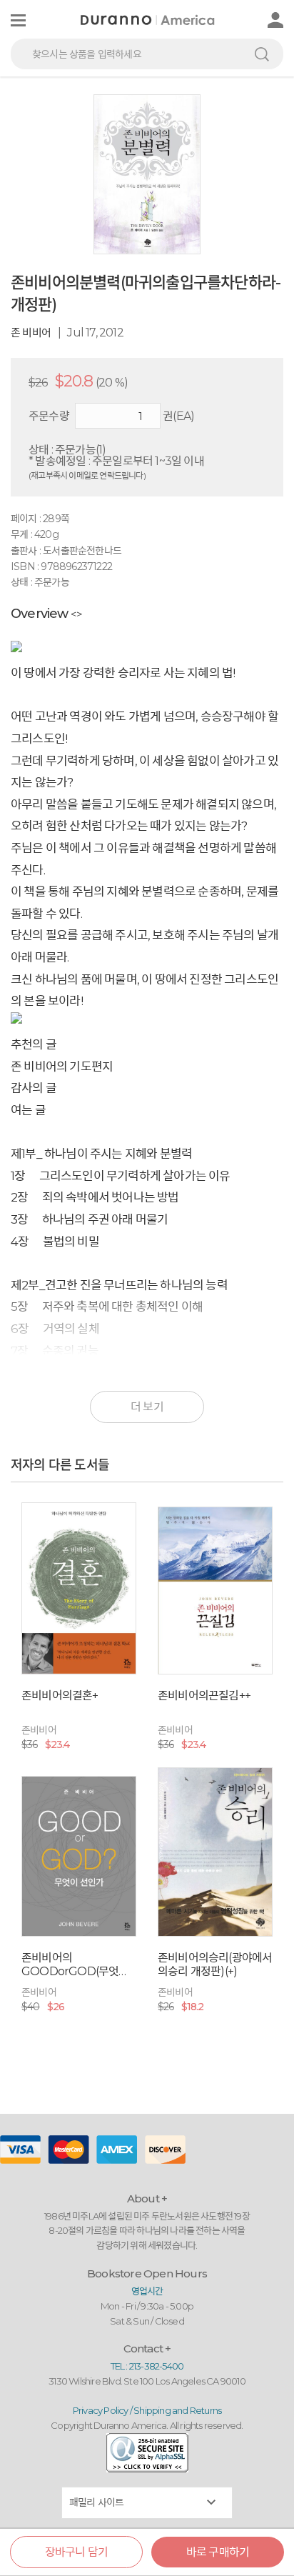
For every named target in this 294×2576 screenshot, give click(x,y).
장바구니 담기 (76, 2552)
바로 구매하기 (218, 2552)
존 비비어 (31, 333)
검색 (262, 54)
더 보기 (147, 1407)
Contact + (147, 2348)
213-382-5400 (156, 2366)
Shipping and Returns (177, 2410)
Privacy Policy (101, 2410)
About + (147, 2198)
